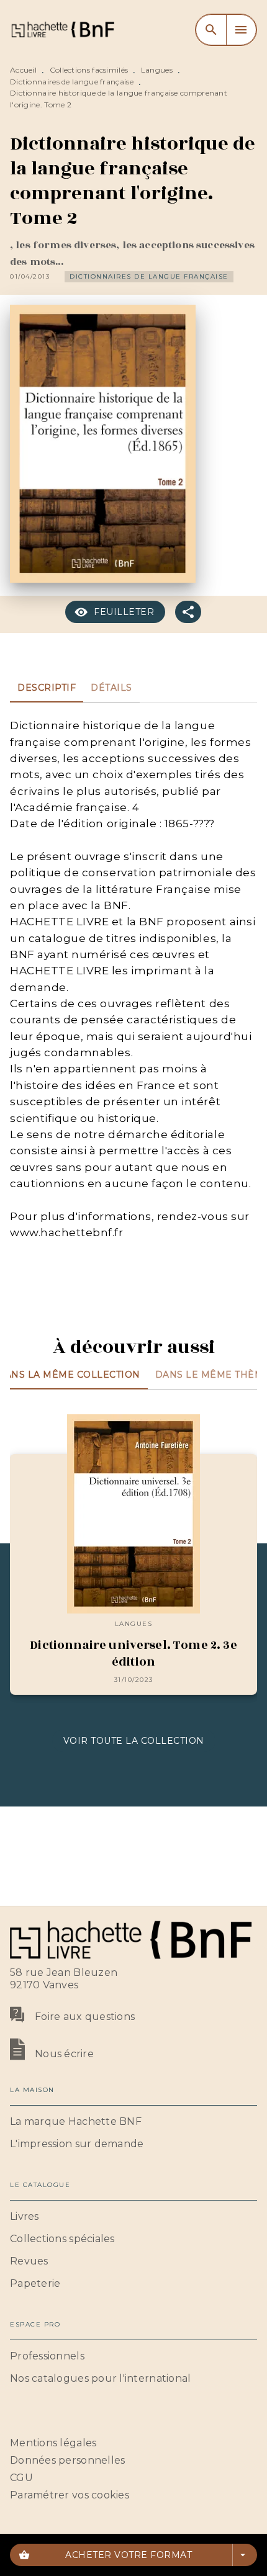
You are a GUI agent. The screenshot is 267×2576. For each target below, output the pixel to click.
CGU (21, 2478)
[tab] (47, 688)
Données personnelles (67, 2460)
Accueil (23, 70)
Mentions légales (53, 2443)
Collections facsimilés (89, 70)
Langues (157, 70)
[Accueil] (62, 29)
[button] (149, 277)
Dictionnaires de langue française (72, 82)
